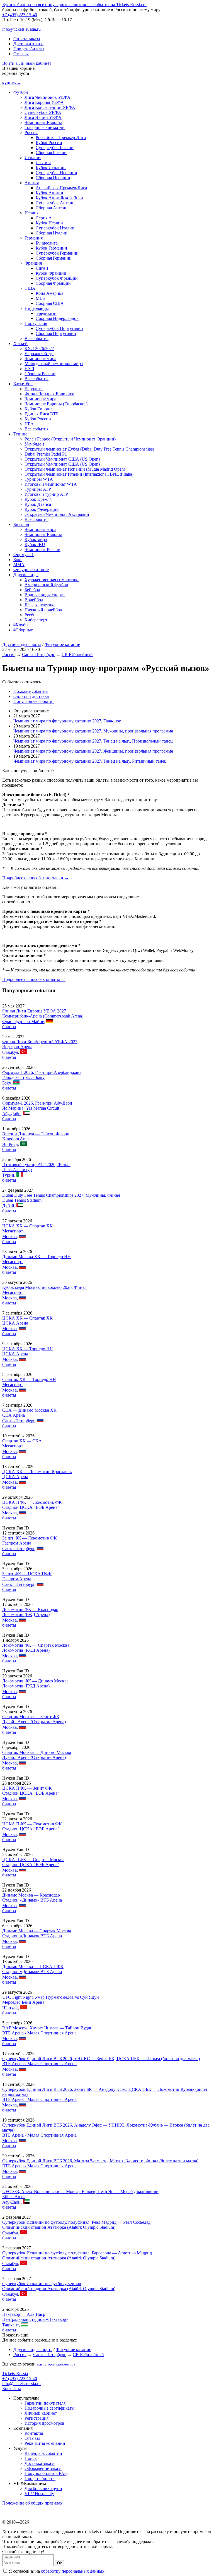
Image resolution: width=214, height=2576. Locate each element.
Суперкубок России (55, 148)
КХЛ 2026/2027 (39, 349)
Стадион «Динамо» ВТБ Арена (32, 1900)
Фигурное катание (31, 570)
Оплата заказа (27, 39)
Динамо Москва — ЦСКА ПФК (33, 1966)
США (30, 288)
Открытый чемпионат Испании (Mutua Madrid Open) (75, 469)
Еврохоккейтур (39, 354)
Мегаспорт (13, 1231)
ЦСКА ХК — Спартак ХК (27, 1226)
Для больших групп (43, 2488)
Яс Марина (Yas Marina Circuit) (31, 1108)
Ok (59, 2563)
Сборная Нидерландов (57, 318)
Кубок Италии (49, 223)
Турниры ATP (38, 489)
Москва (9, 1236)
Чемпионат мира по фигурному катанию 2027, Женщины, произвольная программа (93, 751)
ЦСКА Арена (15, 1323)
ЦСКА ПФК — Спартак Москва (33, 1860)
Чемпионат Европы (43, 122)
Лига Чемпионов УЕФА (48, 97)
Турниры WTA (39, 479)
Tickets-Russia (15, 2373)
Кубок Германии (51, 248)
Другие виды (26, 575)
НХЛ (29, 369)
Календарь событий (43, 2453)
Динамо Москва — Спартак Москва (37, 1931)
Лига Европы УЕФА (44, 102)
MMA (19, 565)
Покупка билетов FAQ (46, 2473)
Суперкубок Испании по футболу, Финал (42, 2284)
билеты (9, 1027)
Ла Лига (43, 163)
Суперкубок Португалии (59, 328)
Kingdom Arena (16, 1139)
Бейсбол (32, 590)
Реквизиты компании (45, 2443)
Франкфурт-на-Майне (23, 1022)
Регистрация (37, 2418)
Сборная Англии (52, 208)
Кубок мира (36, 539)
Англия (32, 183)
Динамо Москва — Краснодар (31, 1895)
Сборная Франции (53, 283)
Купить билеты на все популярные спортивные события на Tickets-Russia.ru (74, 5)
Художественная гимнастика (52, 580)
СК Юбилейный (77, 654)
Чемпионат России (42, 550)
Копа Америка (49, 293)
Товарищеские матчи (45, 127)
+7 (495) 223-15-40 (20, 15)
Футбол (21, 92)
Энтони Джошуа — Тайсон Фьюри (36, 1134)
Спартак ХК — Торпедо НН (29, 1379)
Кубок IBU (35, 544)
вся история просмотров (56, 2364)
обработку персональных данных (73, 2571)
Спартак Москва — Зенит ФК (31, 1717)
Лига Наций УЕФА (43, 117)
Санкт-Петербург (38, 654)
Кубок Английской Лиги (59, 198)
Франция (33, 263)
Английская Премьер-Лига (61, 188)
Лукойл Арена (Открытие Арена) (34, 1722)
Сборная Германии (54, 258)
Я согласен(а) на (56, 2571)
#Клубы (21, 625)
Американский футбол (46, 585)
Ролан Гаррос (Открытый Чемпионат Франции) (70, 439)
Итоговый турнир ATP (46, 494)
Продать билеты (29, 49)
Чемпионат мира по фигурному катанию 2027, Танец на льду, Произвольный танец (93, 741)
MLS (40, 298)
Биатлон (21, 524)
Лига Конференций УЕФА (50, 107)
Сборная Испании (53, 178)
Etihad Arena (14, 2196)
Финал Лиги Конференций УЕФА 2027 (40, 1042)
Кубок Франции (51, 273)
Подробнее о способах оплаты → (34, 979)
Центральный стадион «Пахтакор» (35, 2319)
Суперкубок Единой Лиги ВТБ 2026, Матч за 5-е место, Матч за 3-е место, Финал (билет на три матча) (100, 2161)
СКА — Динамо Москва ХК (29, 1410)
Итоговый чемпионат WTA (51, 484)
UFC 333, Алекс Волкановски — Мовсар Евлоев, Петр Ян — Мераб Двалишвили (80, 2191)
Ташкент (10, 2325)
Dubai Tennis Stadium (22, 1200)
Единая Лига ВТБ (42, 414)
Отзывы (21, 54)
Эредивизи (46, 313)
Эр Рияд (10, 1144)
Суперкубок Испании (56, 173)
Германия (34, 238)
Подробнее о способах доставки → (36, 878)
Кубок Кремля (38, 499)
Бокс (18, 560)
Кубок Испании (51, 168)
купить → (12, 83)
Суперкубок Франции (57, 278)
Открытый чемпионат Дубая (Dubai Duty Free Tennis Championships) (89, 449)
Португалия (36, 323)
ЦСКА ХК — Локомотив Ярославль (37, 1472)
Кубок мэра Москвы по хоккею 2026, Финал (44, 1287)
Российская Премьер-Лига (61, 137)
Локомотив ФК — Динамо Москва (35, 1681)
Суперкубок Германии (57, 253)
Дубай (8, 1206)
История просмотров (44, 2423)
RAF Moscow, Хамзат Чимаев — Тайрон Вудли (47, 2028)
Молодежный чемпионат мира (54, 364)
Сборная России (51, 153)
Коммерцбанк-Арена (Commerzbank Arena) (43, 1016)
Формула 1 (24, 555)
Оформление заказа (43, 2468)
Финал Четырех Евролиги (49, 394)
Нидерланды (37, 308)
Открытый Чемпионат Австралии (57, 514)
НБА (29, 424)
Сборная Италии (52, 233)
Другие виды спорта (22, 644)
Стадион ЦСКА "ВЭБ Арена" (31, 1507)
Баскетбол (23, 384)
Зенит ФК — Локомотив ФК (30, 1538)
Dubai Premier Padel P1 (46, 454)
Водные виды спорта (45, 595)
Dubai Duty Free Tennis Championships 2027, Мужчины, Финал (61, 1195)
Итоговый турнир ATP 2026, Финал (36, 1164)
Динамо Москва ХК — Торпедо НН (37, 1257)
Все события (37, 338)
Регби (30, 615)
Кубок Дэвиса (38, 504)
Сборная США (50, 303)
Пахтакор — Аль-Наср (24, 2314)
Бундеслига (47, 243)
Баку (6, 1083)
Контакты (12, 2389)
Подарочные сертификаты (50, 2408)
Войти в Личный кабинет (27, 63)
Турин (8, 1175)
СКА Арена (14, 1415)
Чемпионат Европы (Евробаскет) (56, 404)
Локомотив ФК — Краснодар (30, 1609)
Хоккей (20, 343)
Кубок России (49, 143)
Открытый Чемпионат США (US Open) (62, 459)
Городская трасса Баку (23, 1077)
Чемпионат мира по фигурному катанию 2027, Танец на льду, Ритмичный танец (90, 761)
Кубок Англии (49, 193)
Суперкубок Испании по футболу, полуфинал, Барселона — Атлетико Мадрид (77, 2253)
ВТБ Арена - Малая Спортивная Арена (39, 2033)
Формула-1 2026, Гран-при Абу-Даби (37, 1103)
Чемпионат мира (40, 359)
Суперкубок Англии (55, 203)
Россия (31, 132)
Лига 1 (42, 268)
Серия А (44, 218)
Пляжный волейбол (43, 610)
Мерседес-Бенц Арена (23, 2002)
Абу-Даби (11, 1114)
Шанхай (10, 2008)
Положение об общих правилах (32, 2503)
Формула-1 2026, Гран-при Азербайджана (42, 1072)
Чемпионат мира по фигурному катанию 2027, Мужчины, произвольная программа (93, 731)
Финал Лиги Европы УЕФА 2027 (34, 1011)
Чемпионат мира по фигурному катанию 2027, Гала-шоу (67, 721)
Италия (31, 213)
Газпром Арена (17, 1543)
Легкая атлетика (40, 605)
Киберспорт (36, 620)
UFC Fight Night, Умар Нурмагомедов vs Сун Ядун (51, 1997)
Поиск (31, 2458)
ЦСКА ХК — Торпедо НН (28, 1349)
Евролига (34, 389)
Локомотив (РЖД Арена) (26, 1614)
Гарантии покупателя (45, 2403)
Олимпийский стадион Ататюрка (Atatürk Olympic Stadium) (59, 2227)
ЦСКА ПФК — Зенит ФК (27, 1788)
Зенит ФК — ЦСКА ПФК (27, 1574)
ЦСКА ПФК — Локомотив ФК (32, 1502)
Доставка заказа (28, 44)
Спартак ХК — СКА (22, 1441)
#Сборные (23, 630)
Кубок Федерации (42, 509)
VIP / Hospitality (39, 2494)
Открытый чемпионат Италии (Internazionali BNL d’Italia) (79, 474)
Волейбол (34, 600)
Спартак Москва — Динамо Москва (37, 1752)
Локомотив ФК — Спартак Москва (36, 1645)
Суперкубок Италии (55, 228)
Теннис (20, 434)
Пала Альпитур (17, 1170)
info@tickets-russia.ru (21, 29)
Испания (33, 158)
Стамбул (10, 1052)
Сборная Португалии (56, 333)
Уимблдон (34, 444)
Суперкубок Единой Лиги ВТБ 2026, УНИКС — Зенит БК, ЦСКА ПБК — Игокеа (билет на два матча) (101, 2059)
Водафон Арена (17, 1047)
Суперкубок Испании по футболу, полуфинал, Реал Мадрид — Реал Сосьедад (76, 2222)
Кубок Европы (38, 409)
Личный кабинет (41, 2413)
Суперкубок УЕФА (43, 112)
